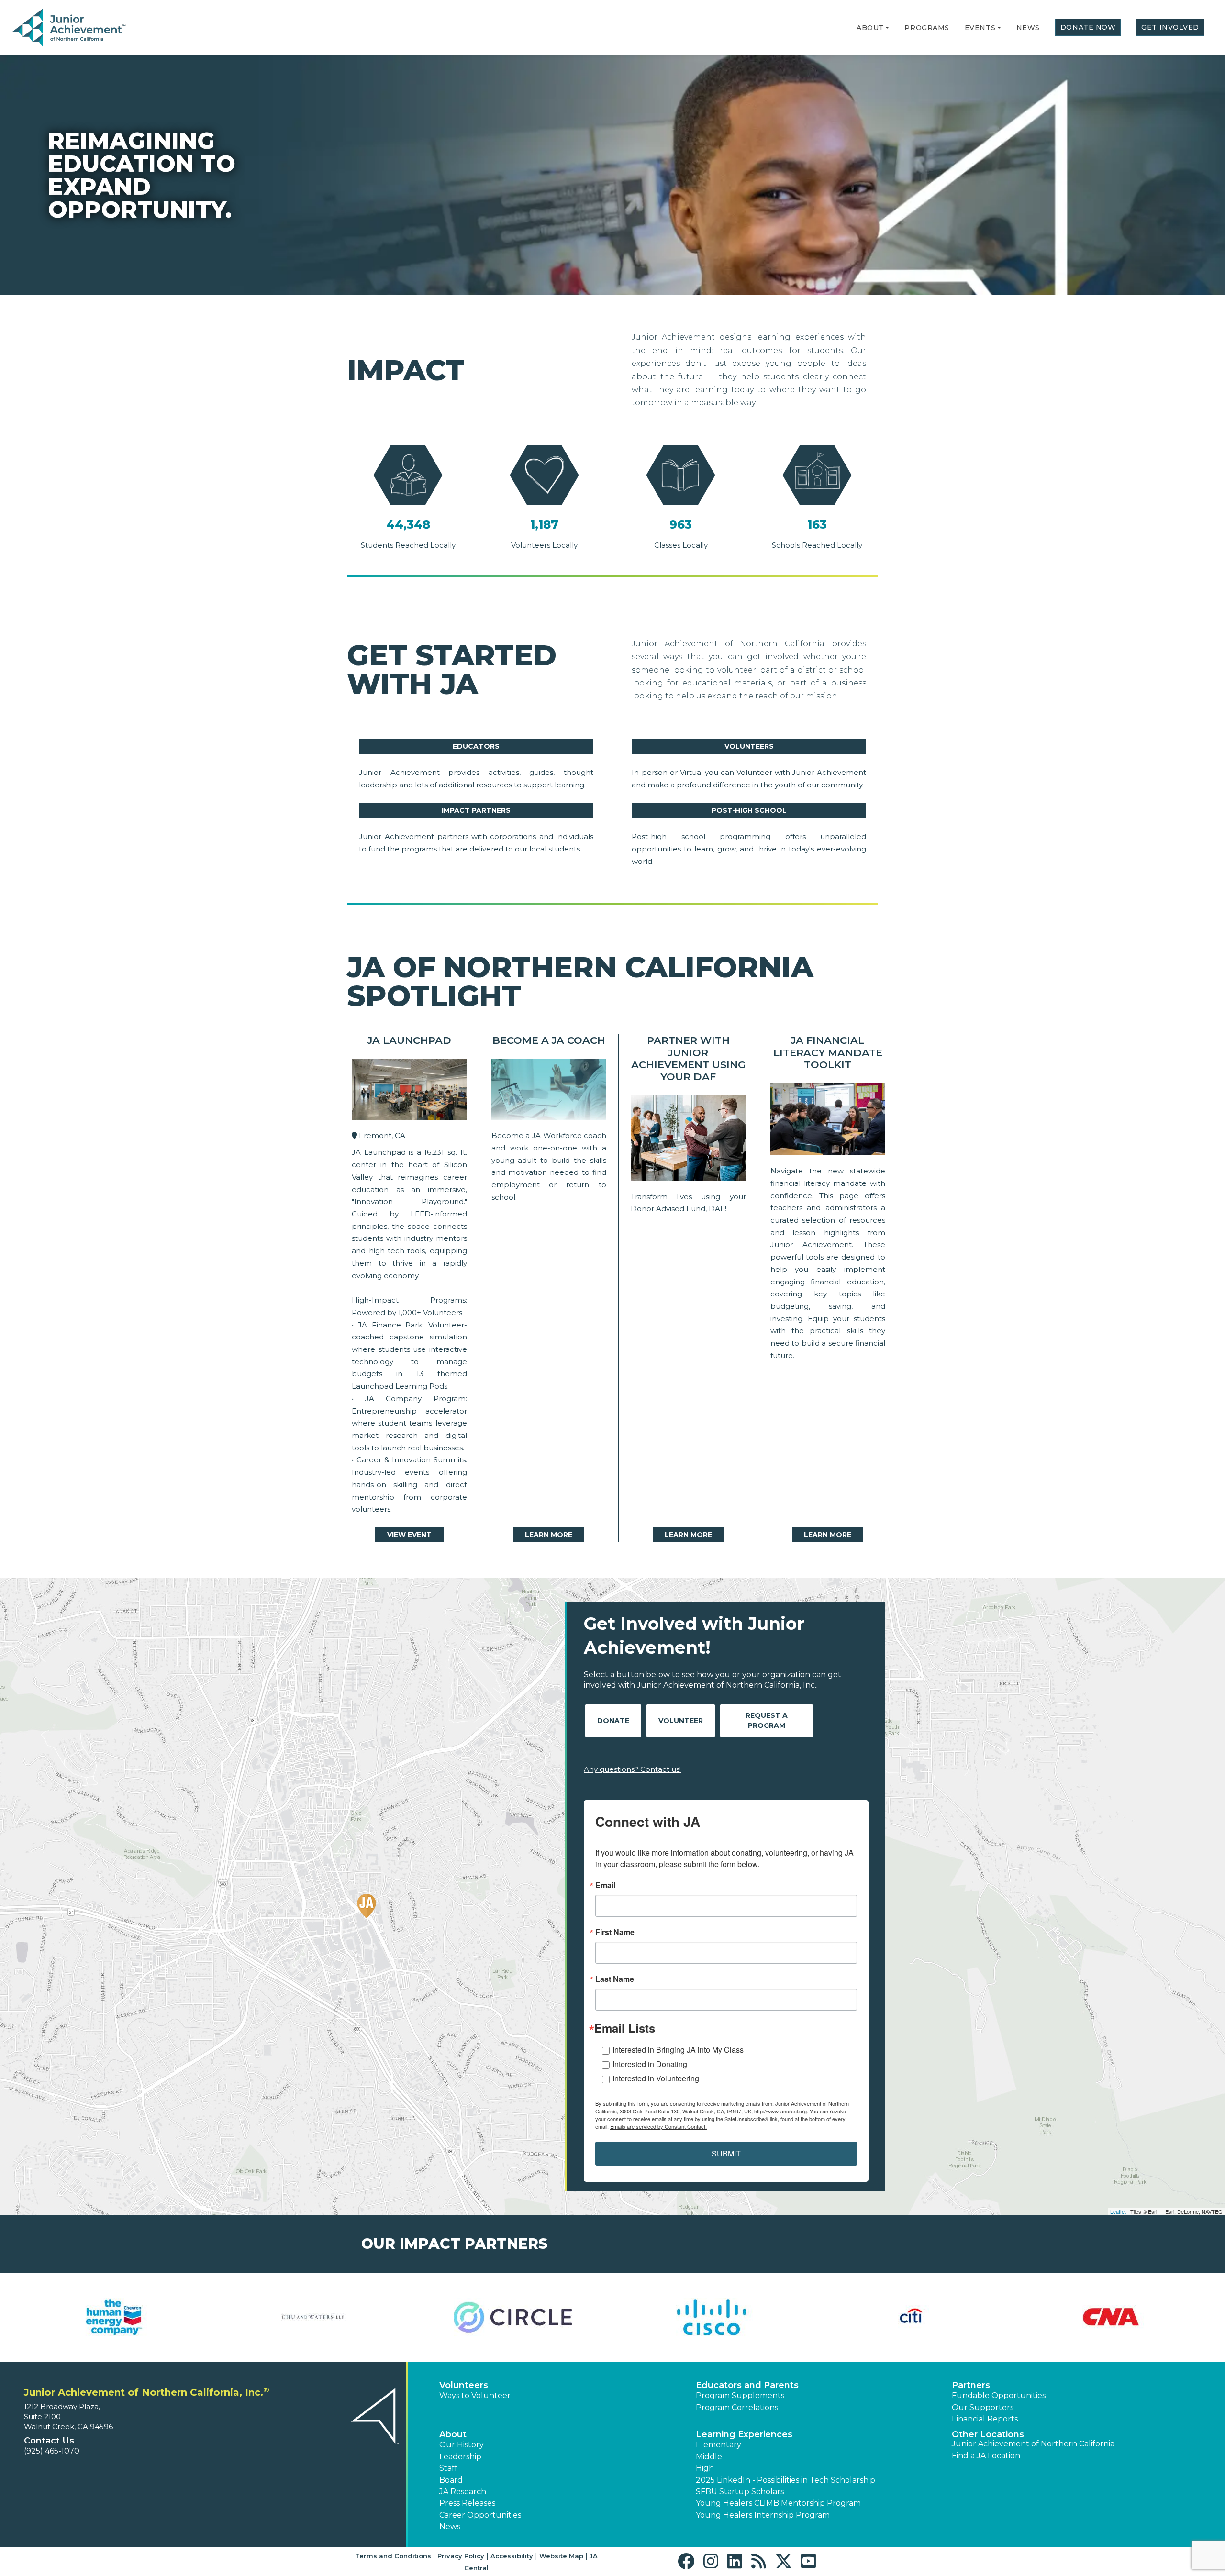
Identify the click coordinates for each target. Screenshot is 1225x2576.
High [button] (705, 2468)
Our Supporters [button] (983, 2407)
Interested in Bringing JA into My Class (678, 2050)
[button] (887, 28)
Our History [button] (462, 2445)
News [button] (450, 2526)
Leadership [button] (460, 2457)
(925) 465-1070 (52, 2451)
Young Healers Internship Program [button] (763, 2515)
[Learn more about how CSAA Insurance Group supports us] (912, 2317)
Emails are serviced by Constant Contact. (658, 2126)
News (1028, 28)
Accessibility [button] (512, 2556)
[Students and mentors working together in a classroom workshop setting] (409, 1092)
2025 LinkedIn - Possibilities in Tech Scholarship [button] (785, 2480)
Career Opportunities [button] (480, 2515)
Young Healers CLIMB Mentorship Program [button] (778, 2503)
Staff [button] (448, 2468)
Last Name (615, 1979)
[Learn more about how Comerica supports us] (314, 2317)
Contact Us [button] (49, 2441)
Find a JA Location (986, 2456)
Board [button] (451, 2480)
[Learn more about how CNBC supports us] (114, 2317)
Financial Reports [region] (985, 2419)
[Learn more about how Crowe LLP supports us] (712, 2317)
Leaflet (1118, 2211)
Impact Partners (476, 810)
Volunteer (681, 1721)
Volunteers (749, 746)
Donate (613, 1721)
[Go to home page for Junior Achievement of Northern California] (70, 28)
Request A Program (767, 1720)
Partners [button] (971, 2385)
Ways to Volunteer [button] (475, 2395)
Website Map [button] (561, 2556)
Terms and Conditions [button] (393, 2556)
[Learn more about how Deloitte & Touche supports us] (1111, 2317)
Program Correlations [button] (737, 2407)
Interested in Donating (650, 2064)
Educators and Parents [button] (747, 2385)
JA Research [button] (463, 2492)
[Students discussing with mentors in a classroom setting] (828, 1121)
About (870, 28)
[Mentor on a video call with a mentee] (549, 1092)
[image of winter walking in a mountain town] (688, 1140)
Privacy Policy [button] (461, 2556)
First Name (615, 1932)
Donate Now (1088, 27)
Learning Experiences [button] (744, 2434)
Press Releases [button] (467, 2503)
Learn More (549, 1535)
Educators (476, 746)
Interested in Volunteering (656, 2078)
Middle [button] (709, 2457)
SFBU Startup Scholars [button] (740, 2492)
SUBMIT (726, 2153)
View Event (409, 1535)
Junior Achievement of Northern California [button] (1033, 2444)
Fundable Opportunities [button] (999, 2395)
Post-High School (749, 810)
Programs (927, 28)
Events (980, 28)
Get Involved (1170, 27)
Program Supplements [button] (740, 2395)
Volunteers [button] (464, 2385)
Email (605, 1885)
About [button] (453, 2434)
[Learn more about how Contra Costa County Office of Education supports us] (513, 2317)
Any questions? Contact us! (632, 1769)
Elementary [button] (718, 2445)
